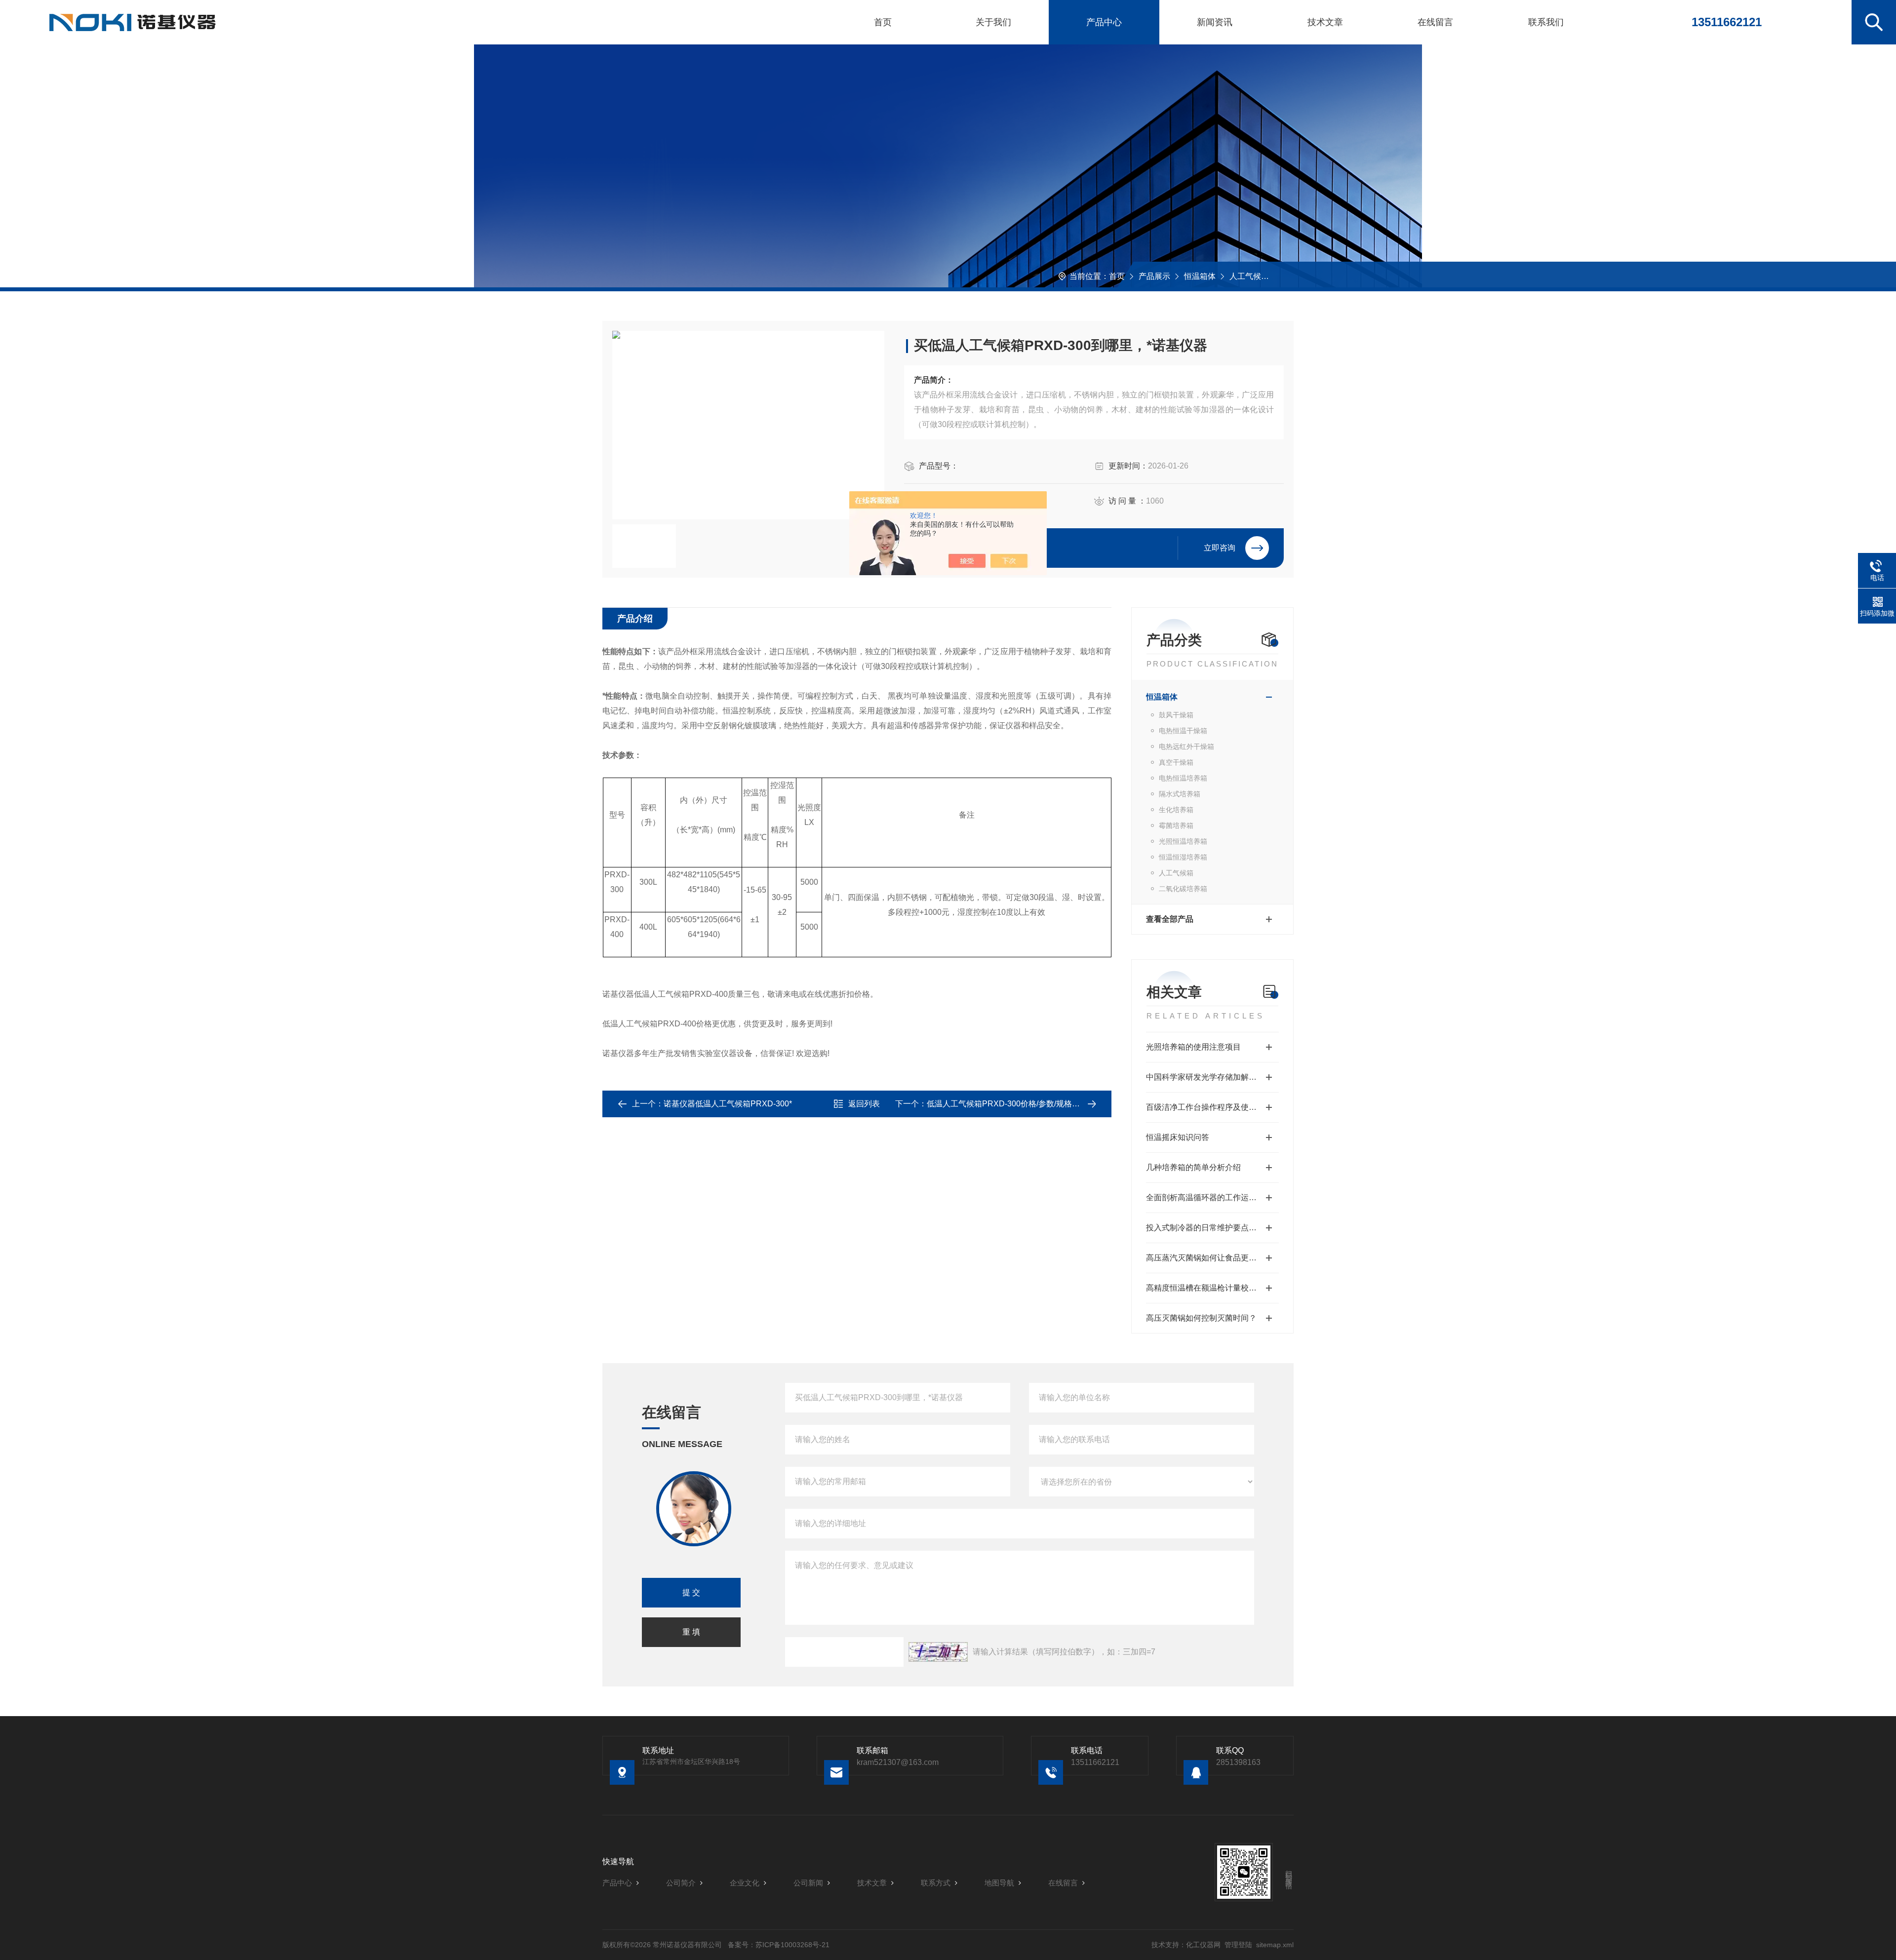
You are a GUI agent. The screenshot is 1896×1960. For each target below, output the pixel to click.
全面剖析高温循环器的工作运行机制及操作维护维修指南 (1212, 1197)
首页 (883, 22)
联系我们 (1546, 22)
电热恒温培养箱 (1183, 778)
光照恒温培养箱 (1183, 841)
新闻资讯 (1215, 22)
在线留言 (1435, 22)
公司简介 (681, 1883)
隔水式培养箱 (1180, 794)
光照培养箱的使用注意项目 (1193, 1047)
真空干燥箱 (1176, 762)
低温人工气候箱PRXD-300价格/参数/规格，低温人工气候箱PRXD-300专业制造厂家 (1074, 1104)
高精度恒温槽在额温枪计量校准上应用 (1212, 1288)
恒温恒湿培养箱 (1183, 857)
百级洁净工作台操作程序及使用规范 (1209, 1107)
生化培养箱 (1176, 810)
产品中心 (1104, 22)
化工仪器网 (1203, 1945)
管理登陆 (1238, 1945)
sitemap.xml (1275, 1945)
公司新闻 (808, 1883)
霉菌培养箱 (1176, 825)
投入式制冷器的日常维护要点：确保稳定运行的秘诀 (1212, 1228)
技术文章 (1325, 22)
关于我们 (993, 22)
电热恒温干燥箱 (1183, 731)
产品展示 (1154, 276)
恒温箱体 (1200, 276)
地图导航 (999, 1883)
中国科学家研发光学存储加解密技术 (1209, 1077)
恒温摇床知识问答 (1178, 1137)
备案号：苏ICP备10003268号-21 (779, 1945)
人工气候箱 (1249, 276)
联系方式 (936, 1883)
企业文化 (745, 1883)
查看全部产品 (1170, 919)
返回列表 (864, 1104)
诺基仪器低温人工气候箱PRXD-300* (728, 1104)
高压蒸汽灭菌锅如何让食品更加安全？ (1212, 1258)
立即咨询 (1220, 548)
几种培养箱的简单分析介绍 (1193, 1167)
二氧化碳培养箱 (1183, 889)
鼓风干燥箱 (1176, 715)
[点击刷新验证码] (938, 1652)
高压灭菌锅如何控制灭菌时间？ (1201, 1318)
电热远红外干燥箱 (1186, 746)
